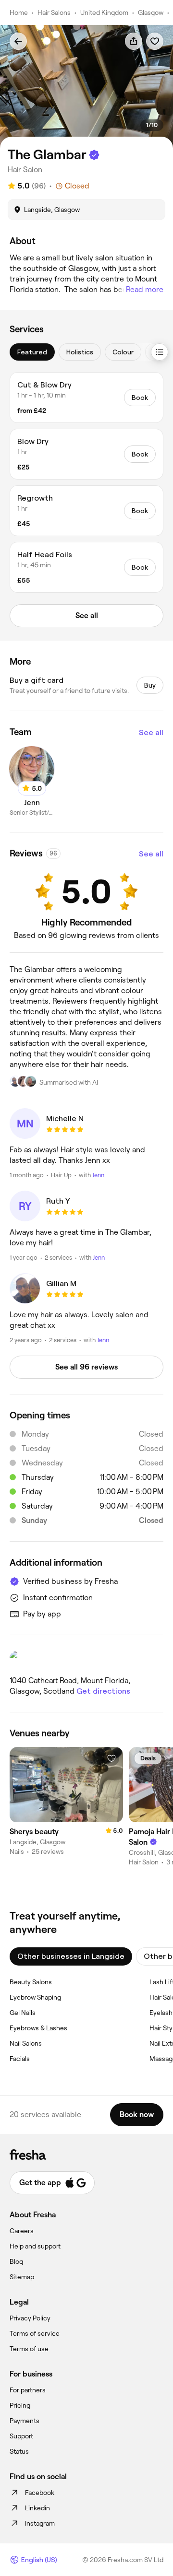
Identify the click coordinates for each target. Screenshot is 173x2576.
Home (19, 12)
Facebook (40, 2493)
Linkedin (37, 2508)
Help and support (35, 2246)
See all (151, 732)
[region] (86, 87)
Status (19, 2451)
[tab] (32, 352)
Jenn (98, 1175)
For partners (28, 2390)
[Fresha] (86, 2154)
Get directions (103, 1691)
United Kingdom (104, 12)
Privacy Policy (30, 2318)
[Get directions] (86, 1659)
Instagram (40, 2523)
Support (21, 2436)
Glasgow (151, 12)
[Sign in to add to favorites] (155, 41)
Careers (22, 2231)
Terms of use (29, 2349)
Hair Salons (54, 12)
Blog (16, 2261)
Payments (25, 2421)
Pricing (20, 2405)
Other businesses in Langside (71, 1956)
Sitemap (22, 2277)
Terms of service (35, 2333)
